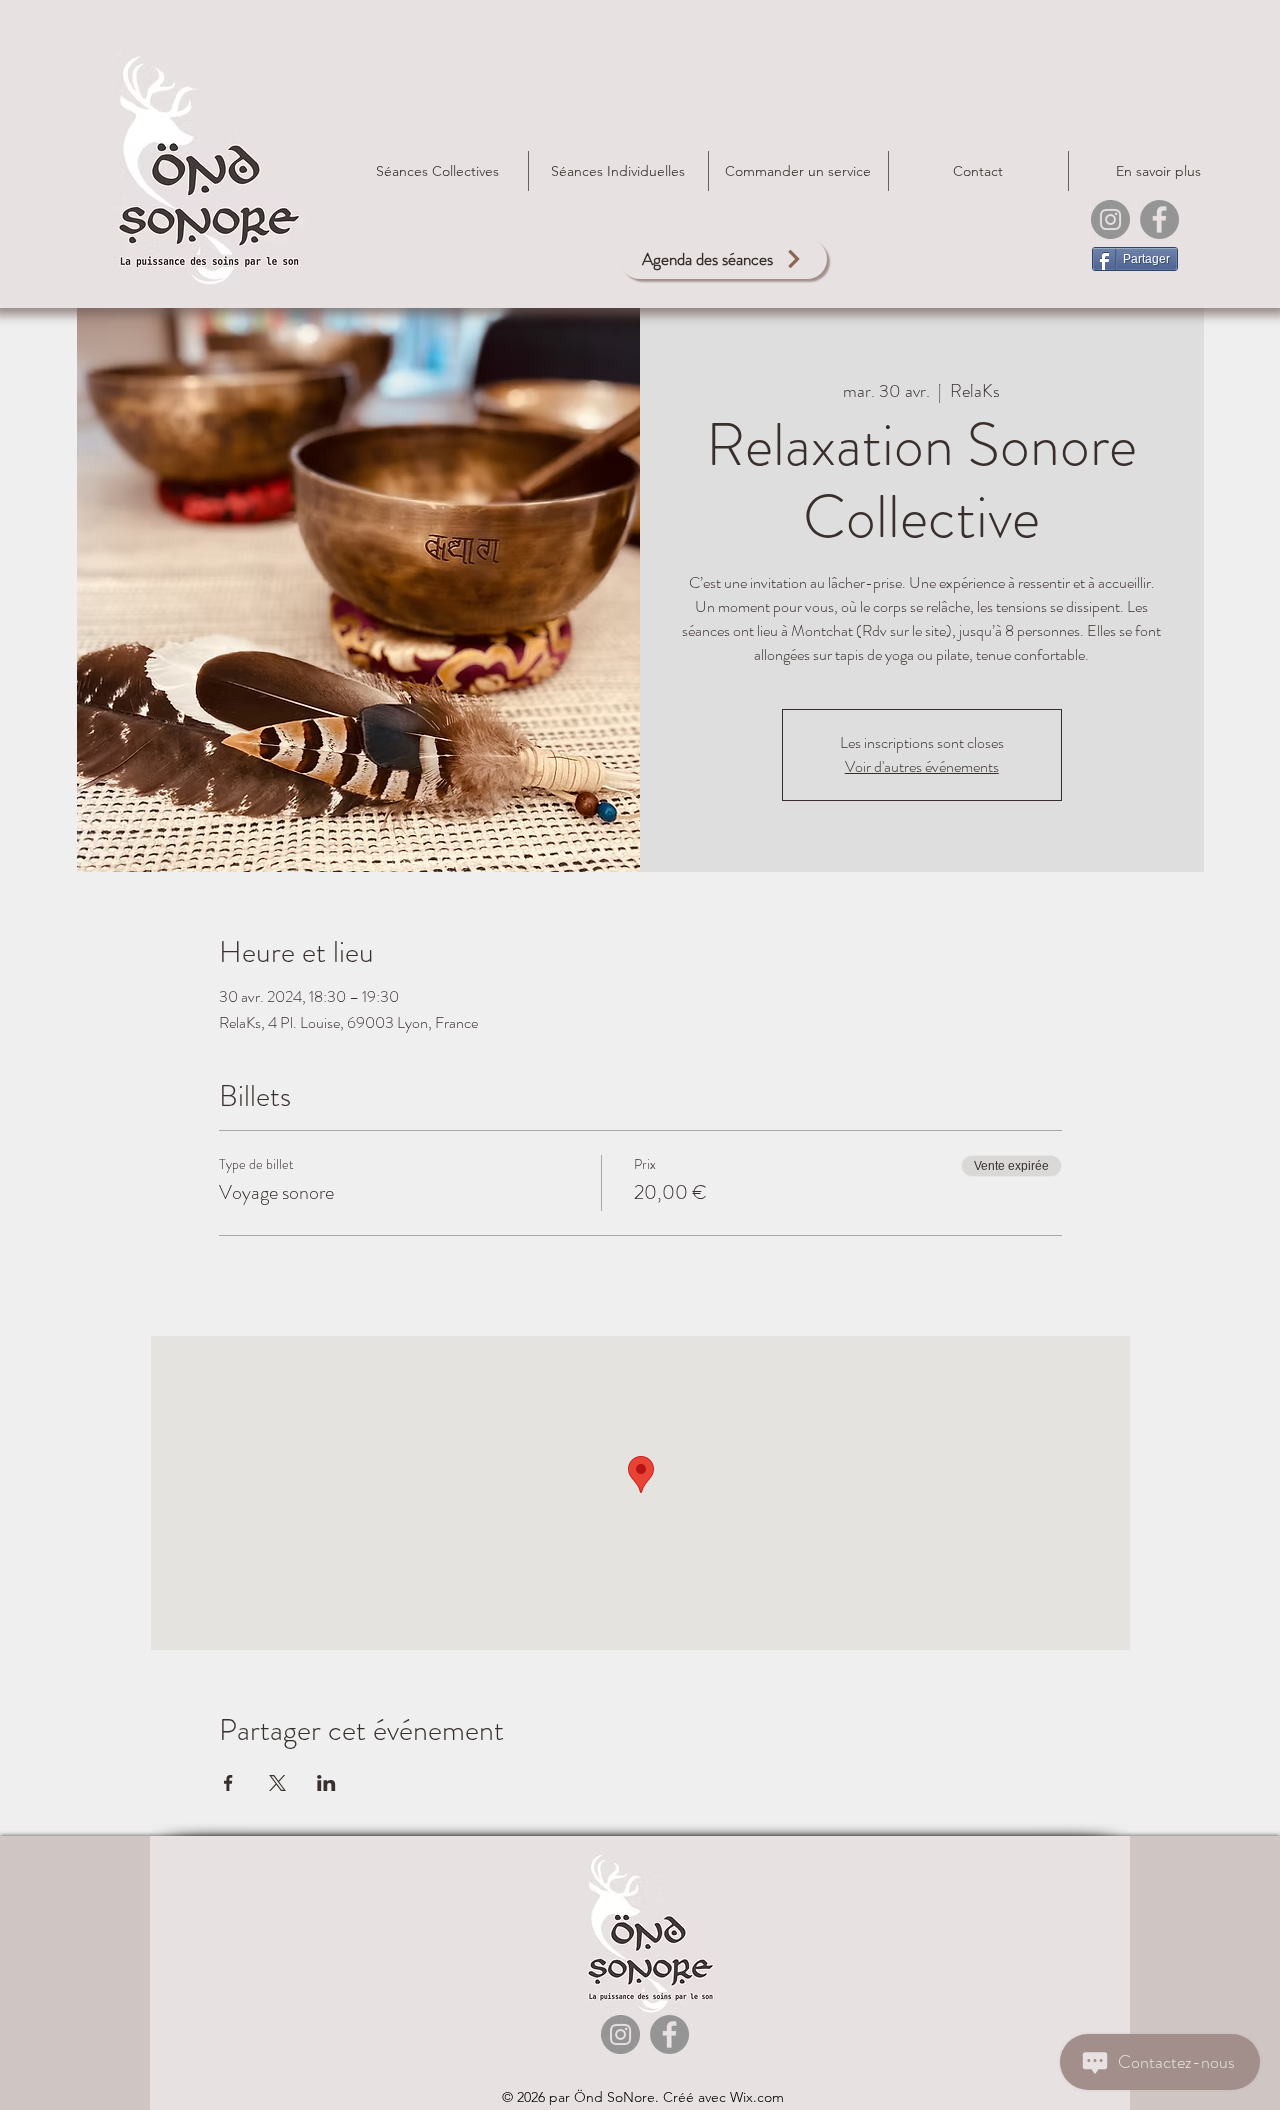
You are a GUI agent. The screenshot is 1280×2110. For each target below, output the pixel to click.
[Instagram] (1110, 219)
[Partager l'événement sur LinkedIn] (326, 1783)
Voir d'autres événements (922, 766)
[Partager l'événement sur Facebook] (228, 1783)
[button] (798, 171)
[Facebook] (1159, 219)
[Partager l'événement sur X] (277, 1783)
